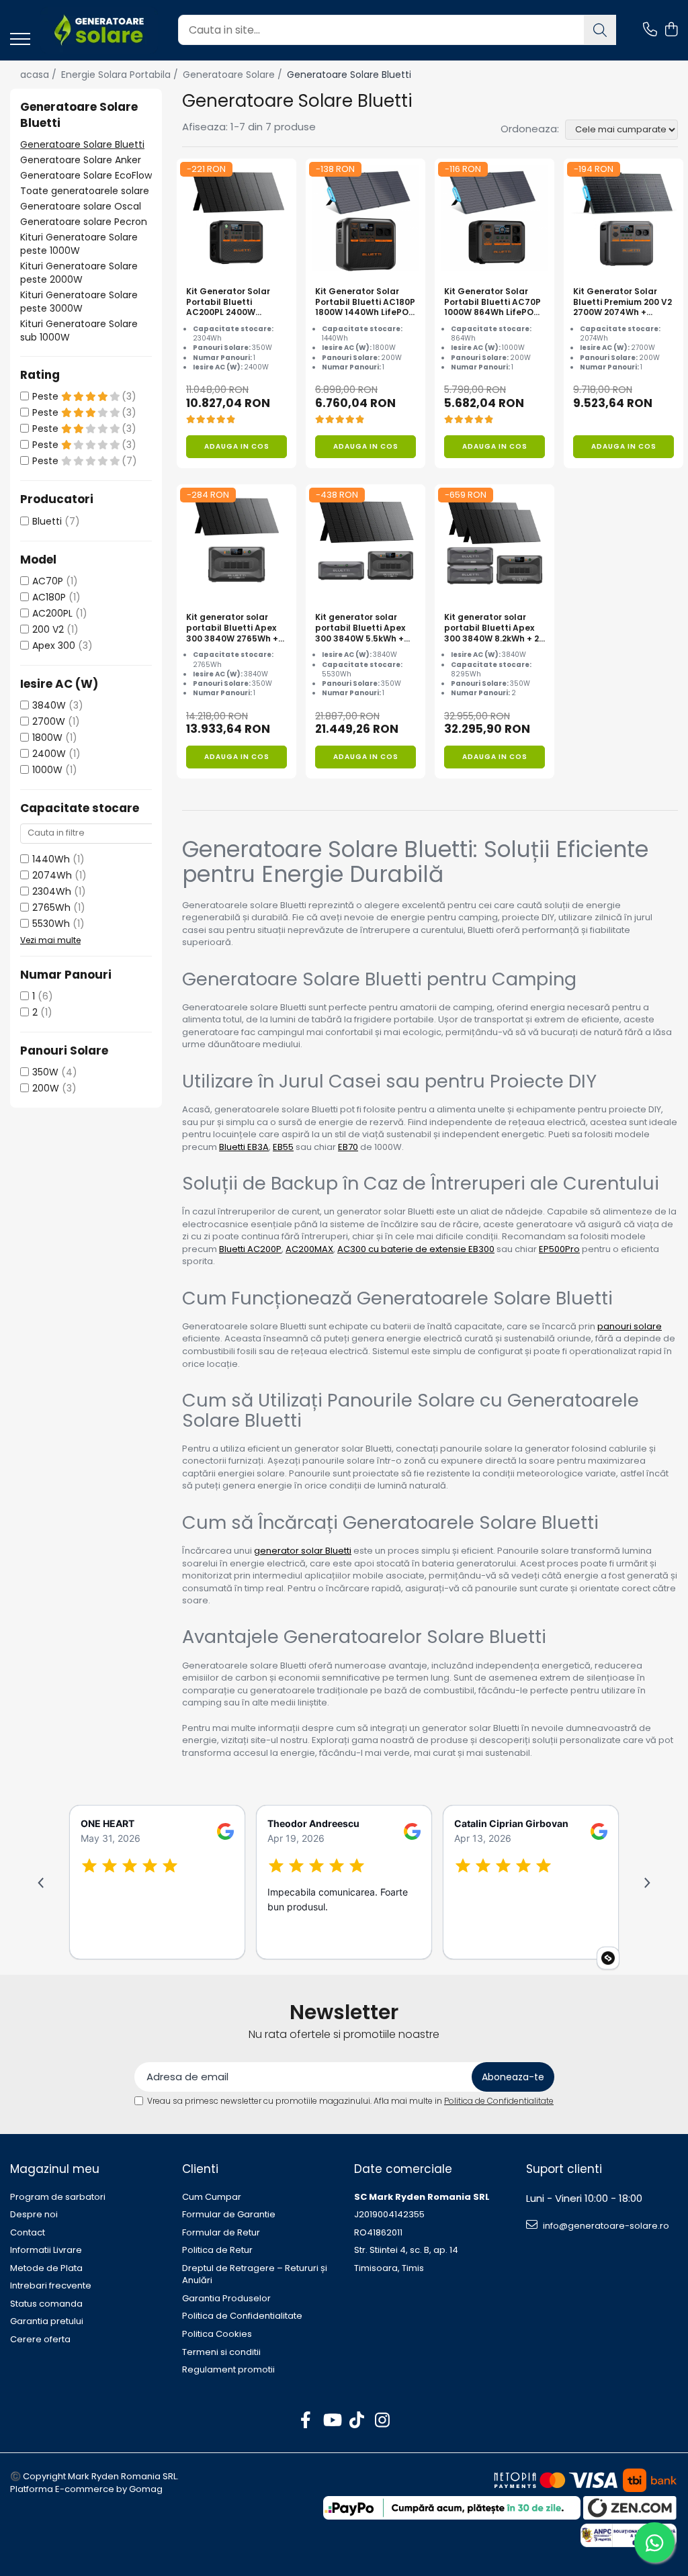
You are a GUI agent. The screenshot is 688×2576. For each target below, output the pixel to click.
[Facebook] (306, 2421)
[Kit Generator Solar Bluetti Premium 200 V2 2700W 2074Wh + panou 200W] (623, 218)
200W (46, 1088)
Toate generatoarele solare (85, 191)
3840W (49, 705)
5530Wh (51, 924)
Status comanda (46, 2304)
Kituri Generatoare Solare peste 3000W (79, 302)
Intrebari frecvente (51, 2286)
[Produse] (20, 40)
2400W (49, 754)
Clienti (200, 2169)
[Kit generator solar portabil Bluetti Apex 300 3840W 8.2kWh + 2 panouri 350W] (494, 544)
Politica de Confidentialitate (499, 2101)
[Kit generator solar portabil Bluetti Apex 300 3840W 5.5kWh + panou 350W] (365, 544)
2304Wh (52, 891)
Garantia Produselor (226, 2299)
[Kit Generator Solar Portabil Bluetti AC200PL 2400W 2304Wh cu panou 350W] (236, 218)
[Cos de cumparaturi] (671, 30)
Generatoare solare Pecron (84, 222)
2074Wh (52, 875)
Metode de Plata (46, 2268)
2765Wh (51, 907)
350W (45, 1072)
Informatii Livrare (46, 2250)
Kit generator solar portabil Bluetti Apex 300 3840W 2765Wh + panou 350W (232, 628)
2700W (49, 721)
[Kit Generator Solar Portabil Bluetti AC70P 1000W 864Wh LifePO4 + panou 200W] (494, 218)
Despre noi (34, 2215)
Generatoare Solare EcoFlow (86, 175)
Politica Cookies (217, 2334)
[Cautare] (600, 30)
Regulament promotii (228, 2370)
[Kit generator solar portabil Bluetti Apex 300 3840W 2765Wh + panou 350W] (236, 544)
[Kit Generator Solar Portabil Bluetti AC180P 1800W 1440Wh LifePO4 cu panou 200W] (365, 218)
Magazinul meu (55, 2169)
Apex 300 (54, 646)
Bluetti (47, 521)
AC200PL (52, 613)
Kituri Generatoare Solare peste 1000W (79, 244)
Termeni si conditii (221, 2352)
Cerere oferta (40, 2340)
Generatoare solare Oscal (81, 206)
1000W (47, 770)
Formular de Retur (221, 2233)
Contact (28, 2233)
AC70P (48, 581)
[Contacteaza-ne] (650, 30)
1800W (47, 738)
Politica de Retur (217, 2250)
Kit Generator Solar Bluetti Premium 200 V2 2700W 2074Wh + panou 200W (622, 302)
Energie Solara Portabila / (121, 75)
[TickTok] (357, 2421)
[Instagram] (383, 2421)
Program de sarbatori (58, 2197)
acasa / (40, 75)
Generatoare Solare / (234, 75)
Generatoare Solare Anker (81, 160)
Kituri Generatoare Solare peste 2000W (79, 273)
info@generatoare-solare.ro (605, 2226)
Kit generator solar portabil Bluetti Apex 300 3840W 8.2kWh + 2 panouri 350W (491, 628)
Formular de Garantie (229, 2215)
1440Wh (51, 859)
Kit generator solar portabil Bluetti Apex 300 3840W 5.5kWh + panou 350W (360, 628)
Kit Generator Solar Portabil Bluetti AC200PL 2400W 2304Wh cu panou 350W (228, 302)
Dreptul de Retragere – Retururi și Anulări (255, 2275)
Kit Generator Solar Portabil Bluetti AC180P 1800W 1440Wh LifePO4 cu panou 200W (365, 302)
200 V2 (48, 629)
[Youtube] (332, 2421)
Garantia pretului (47, 2321)
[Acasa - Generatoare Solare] (99, 30)
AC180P (49, 597)
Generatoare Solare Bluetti (82, 144)
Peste (47, 396)
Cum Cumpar (212, 2197)
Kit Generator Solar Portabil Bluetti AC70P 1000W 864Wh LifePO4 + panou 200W (492, 302)
